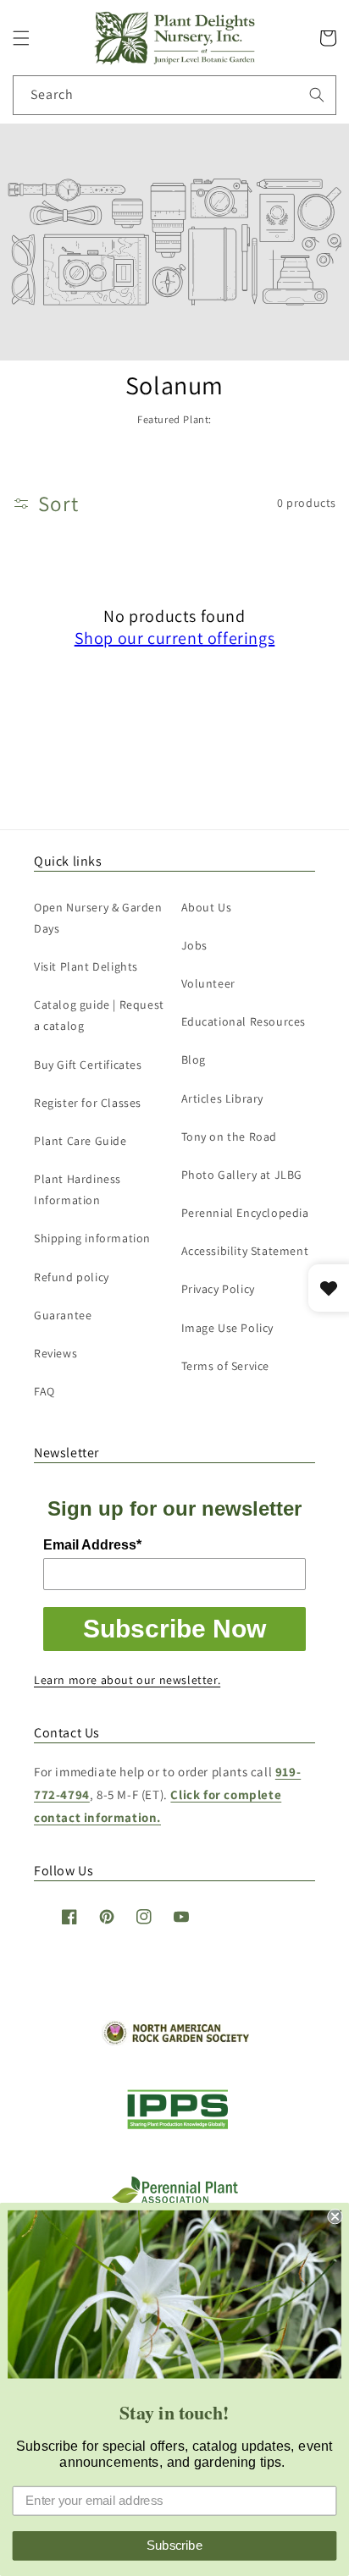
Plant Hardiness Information (78, 1189)
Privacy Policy (218, 1289)
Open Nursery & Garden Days (98, 918)
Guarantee (63, 1315)
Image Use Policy (228, 1328)
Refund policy (72, 1277)
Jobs (194, 945)
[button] (21, 38)
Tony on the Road (230, 1137)
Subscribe (174, 2546)
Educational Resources (244, 1021)
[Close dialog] (335, 2216)
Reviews (55, 1353)
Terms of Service (226, 1366)
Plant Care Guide (80, 1141)
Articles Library (223, 1098)
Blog (194, 1060)
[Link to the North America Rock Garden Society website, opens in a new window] (175, 2041)
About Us (207, 907)
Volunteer (208, 983)
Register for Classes (88, 1103)
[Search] (317, 95)
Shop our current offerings (175, 638)
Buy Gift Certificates (88, 1065)
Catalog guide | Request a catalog (99, 1015)
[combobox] (174, 95)
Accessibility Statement (245, 1251)
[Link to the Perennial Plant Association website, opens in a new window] (174, 2200)
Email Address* (92, 1545)
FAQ (44, 1391)
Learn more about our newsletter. (127, 1680)
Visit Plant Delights (86, 966)
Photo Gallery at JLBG (242, 1175)
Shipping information (92, 1238)
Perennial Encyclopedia (245, 1213)
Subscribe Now (174, 1629)
